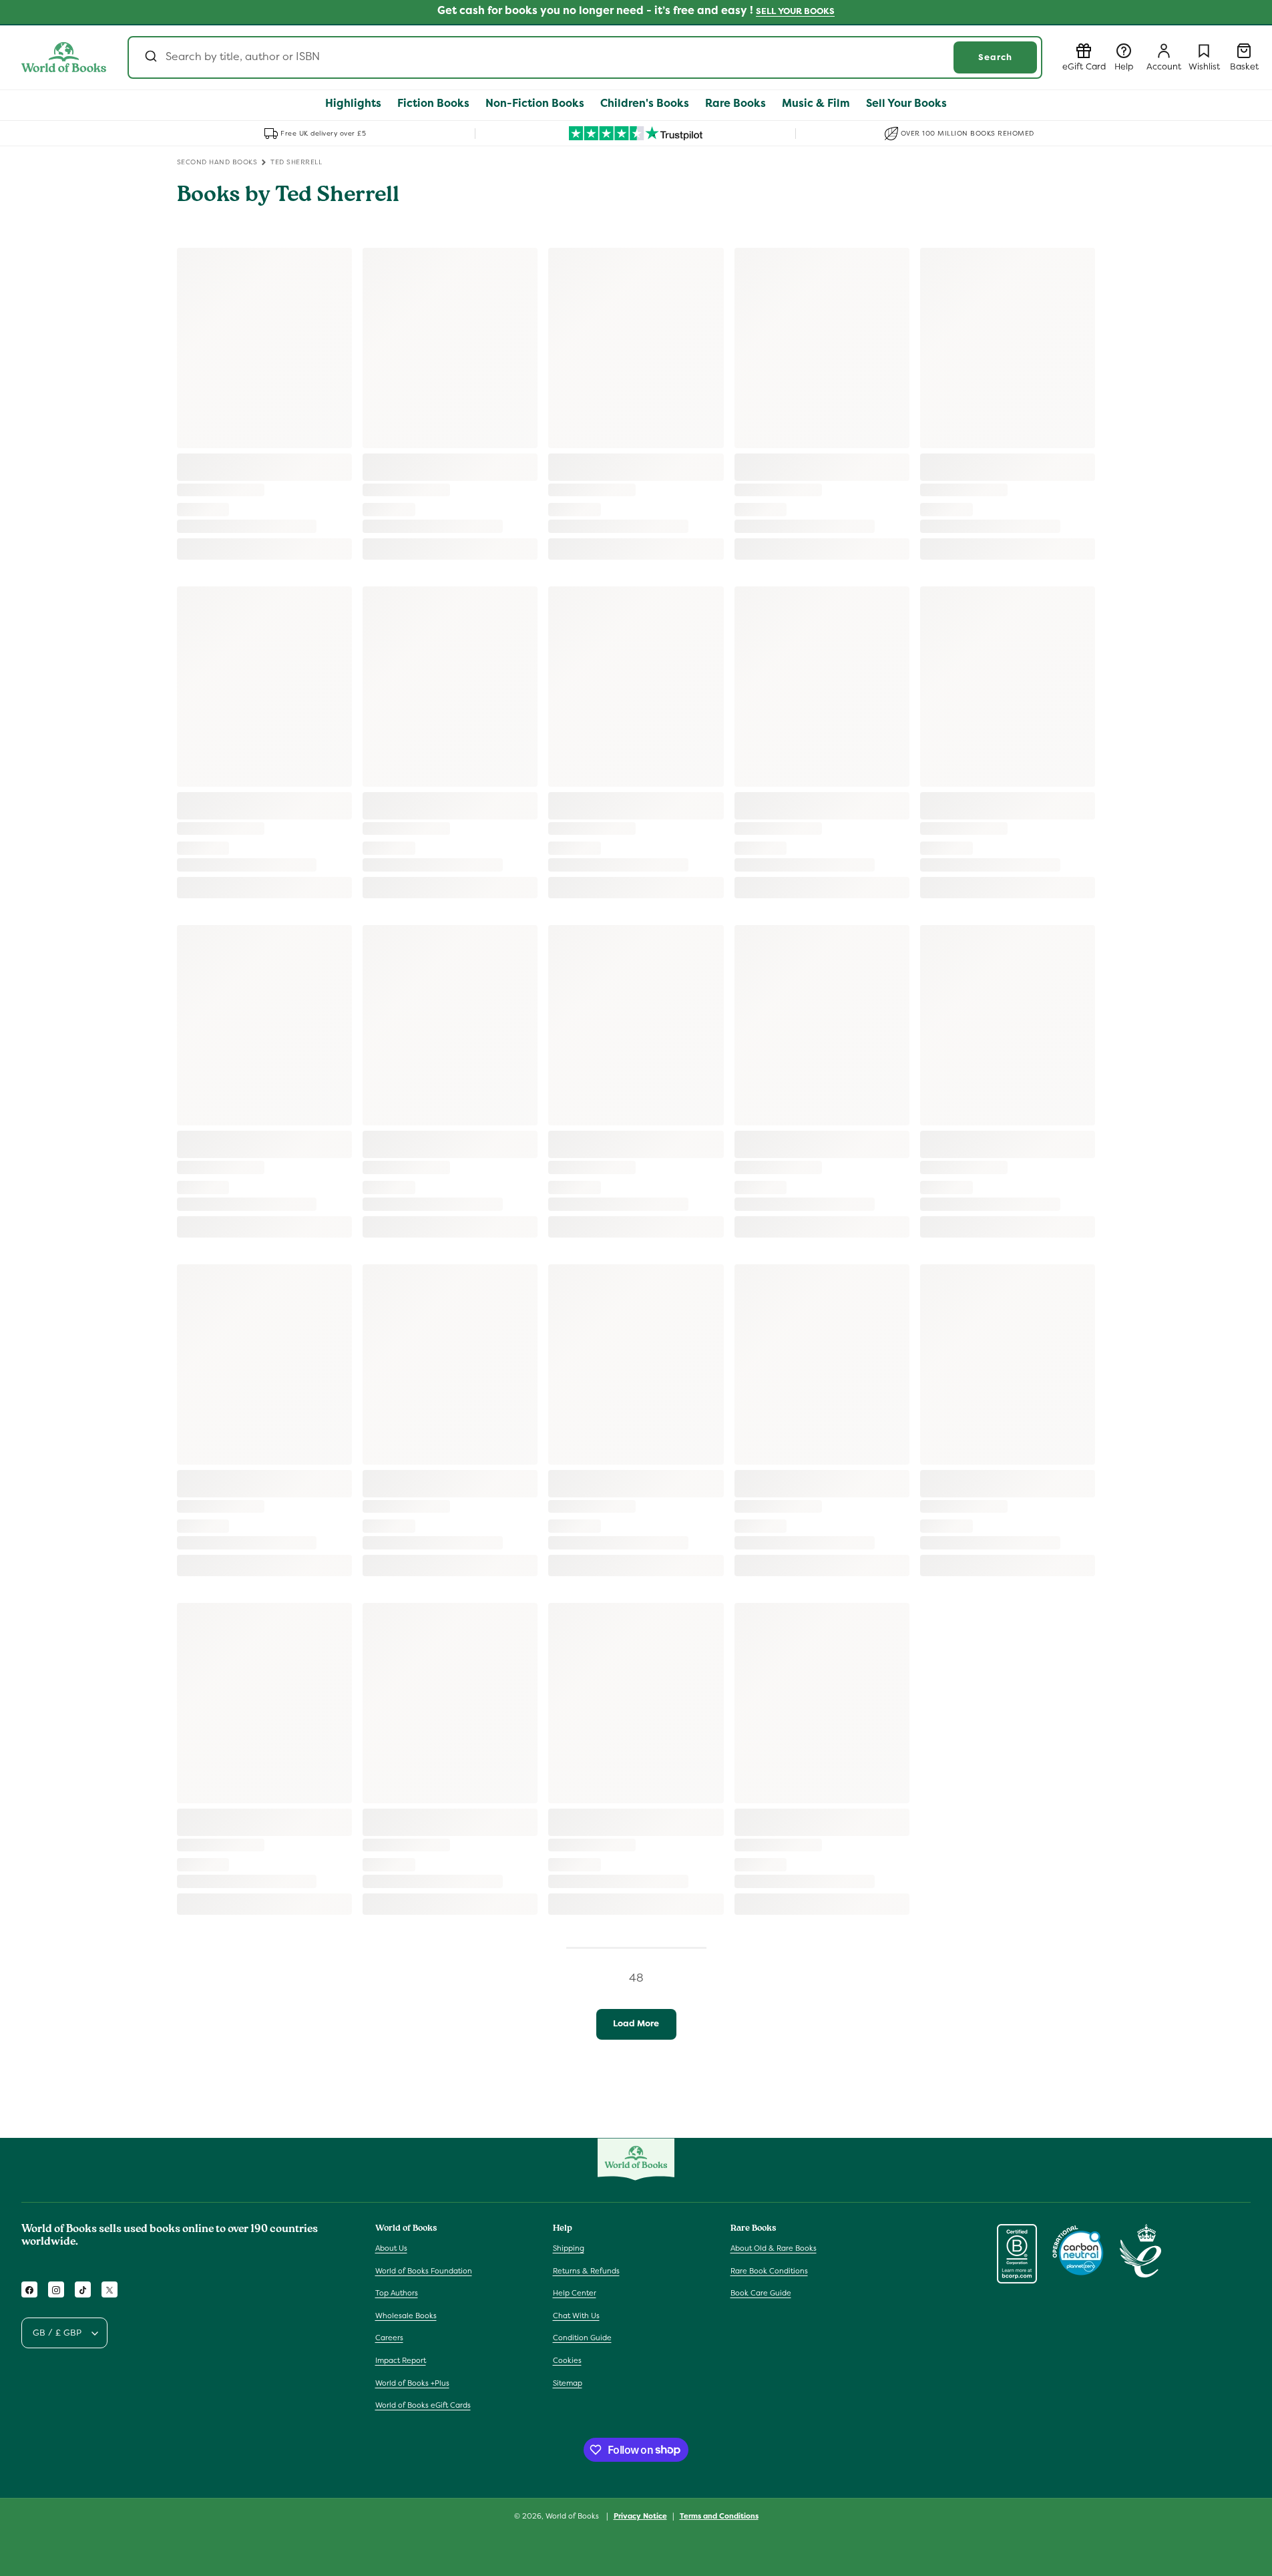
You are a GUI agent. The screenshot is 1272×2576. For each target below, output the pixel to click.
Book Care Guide (761, 2293)
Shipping (569, 2249)
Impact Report (401, 2361)
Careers (389, 2338)
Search (995, 57)
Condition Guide (582, 2338)
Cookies (567, 2361)
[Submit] (150, 57)
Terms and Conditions (719, 2515)
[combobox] (585, 57)
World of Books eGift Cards (423, 2406)
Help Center (575, 2293)
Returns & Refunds (586, 2271)
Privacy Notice (640, 2515)
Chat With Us (576, 2316)
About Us (391, 2249)
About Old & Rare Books (774, 2249)
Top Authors (397, 2293)
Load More (636, 2023)
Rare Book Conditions (769, 2271)
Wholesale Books (406, 2316)
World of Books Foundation (424, 2271)
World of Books (573, 2516)
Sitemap (568, 2383)
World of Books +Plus (412, 2383)
